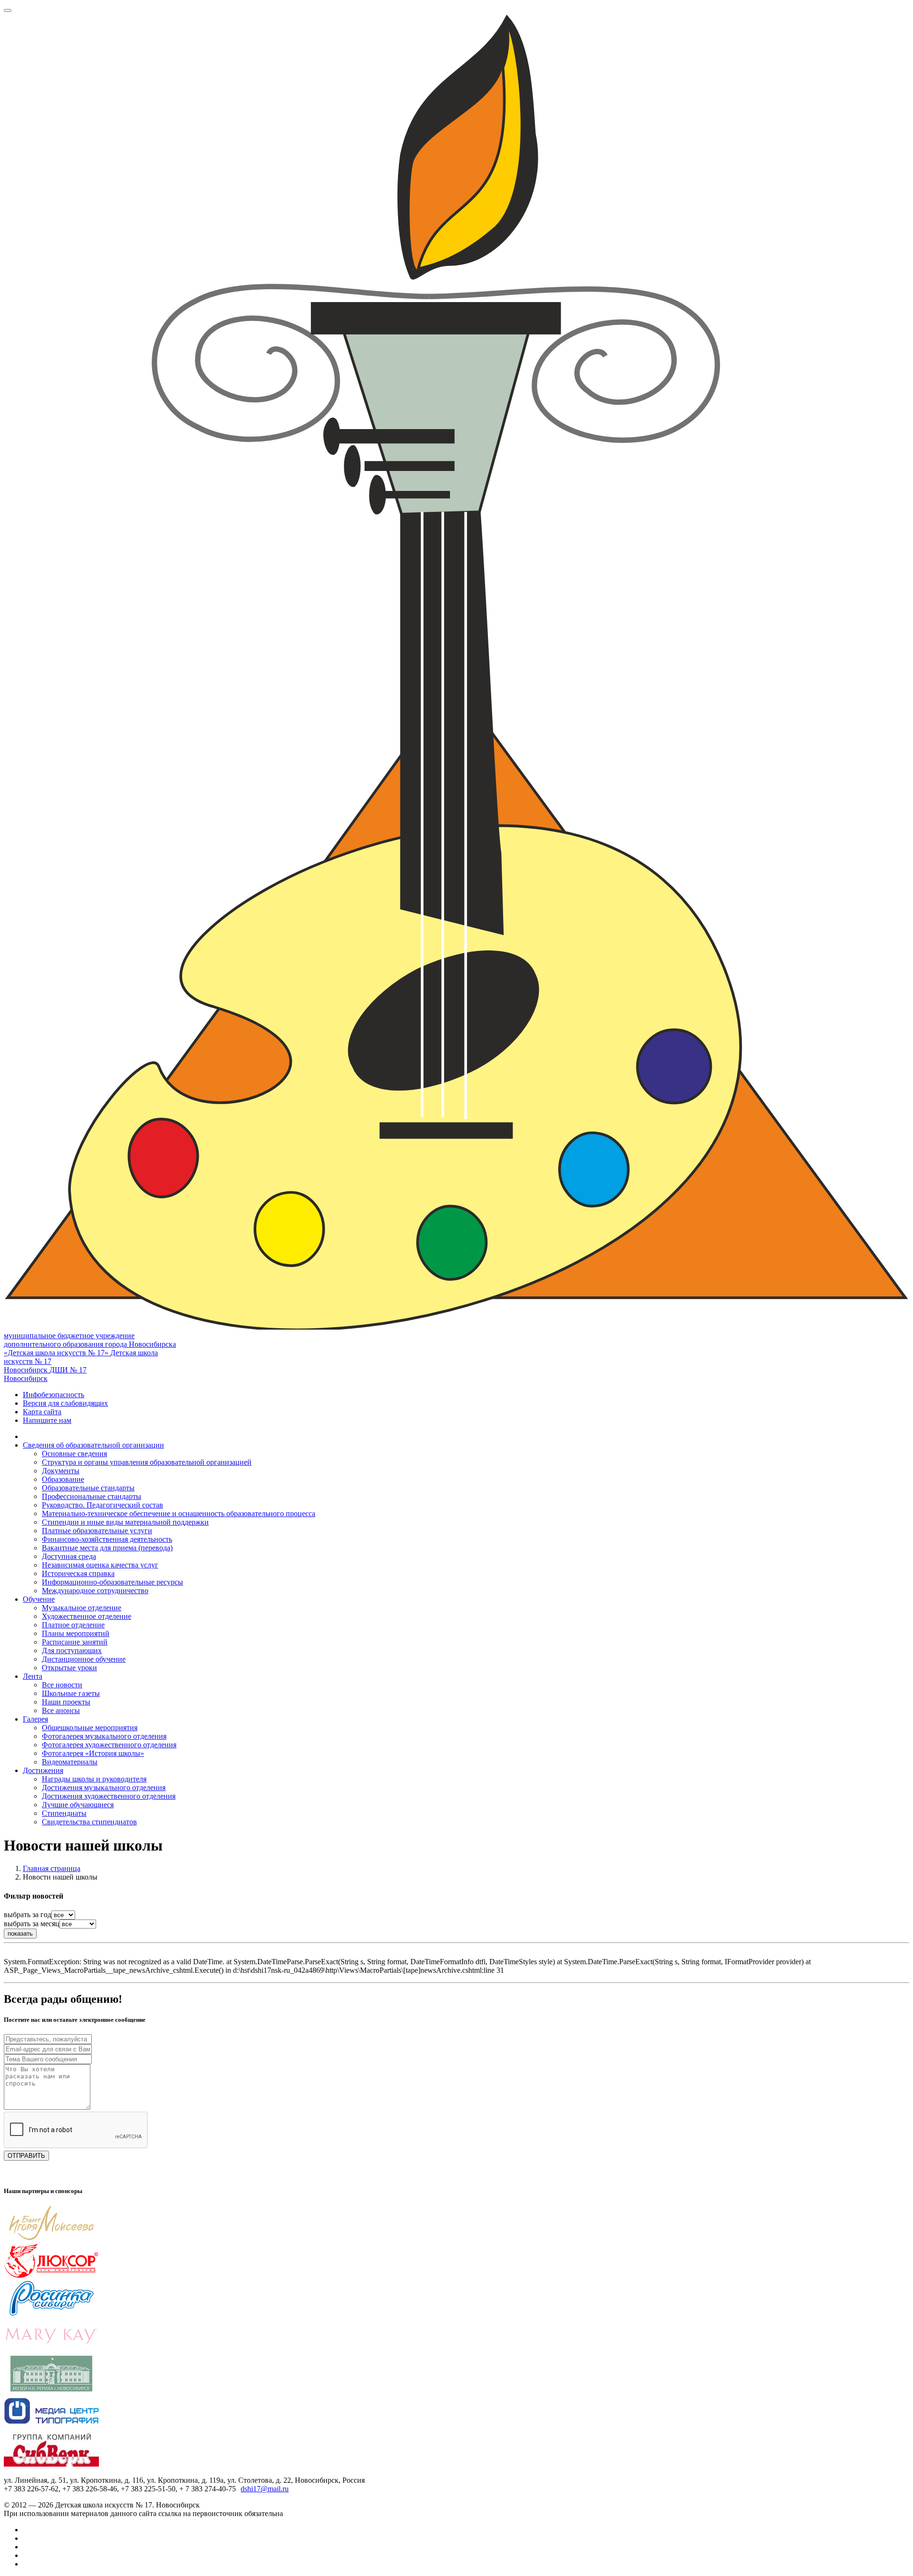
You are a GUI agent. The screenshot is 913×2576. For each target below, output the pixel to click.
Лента (33, 1676)
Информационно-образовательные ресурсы (112, 1582)
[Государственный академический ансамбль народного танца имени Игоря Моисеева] (51, 2238)
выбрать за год (28, 1915)
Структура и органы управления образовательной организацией (147, 1462)
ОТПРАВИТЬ (26, 2156)
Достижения (43, 1770)
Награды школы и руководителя (94, 1779)
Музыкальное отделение (82, 1608)
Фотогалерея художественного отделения (109, 1745)
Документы (61, 1471)
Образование (63, 1479)
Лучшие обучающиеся (78, 1805)
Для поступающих (72, 1650)
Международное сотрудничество (95, 1591)
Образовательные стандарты (88, 1488)
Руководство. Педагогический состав (102, 1505)
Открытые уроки (69, 1668)
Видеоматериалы (70, 1762)
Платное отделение (73, 1625)
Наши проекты (66, 1702)
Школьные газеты (71, 1693)
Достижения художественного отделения (109, 1796)
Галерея (35, 1719)
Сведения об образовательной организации (93, 1445)
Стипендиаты (64, 1813)
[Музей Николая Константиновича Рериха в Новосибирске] (51, 2389)
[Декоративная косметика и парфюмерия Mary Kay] (51, 2351)
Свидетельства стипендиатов (89, 1822)
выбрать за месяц (32, 1924)
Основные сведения (74, 1454)
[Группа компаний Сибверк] (51, 2464)
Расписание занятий (75, 1642)
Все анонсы (61, 1710)
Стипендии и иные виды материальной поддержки (125, 1522)
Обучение (39, 1599)
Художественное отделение (87, 1616)
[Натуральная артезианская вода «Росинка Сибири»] (51, 2314)
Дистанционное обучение (84, 1659)
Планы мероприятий (76, 1633)
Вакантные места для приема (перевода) (107, 1548)
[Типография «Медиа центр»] (51, 2426)
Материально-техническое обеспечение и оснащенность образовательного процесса (179, 1513)
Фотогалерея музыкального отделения (104, 1736)
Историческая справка (78, 1573)
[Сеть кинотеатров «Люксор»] (51, 2276)
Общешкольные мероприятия (90, 1728)
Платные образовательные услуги (97, 1531)
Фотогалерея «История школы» (93, 1753)
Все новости (62, 1685)
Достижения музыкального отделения (104, 1788)
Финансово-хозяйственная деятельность (107, 1539)
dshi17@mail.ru (265, 2489)
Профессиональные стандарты (92, 1496)
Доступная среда (69, 1556)
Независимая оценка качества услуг (100, 1565)
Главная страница (52, 1868)
